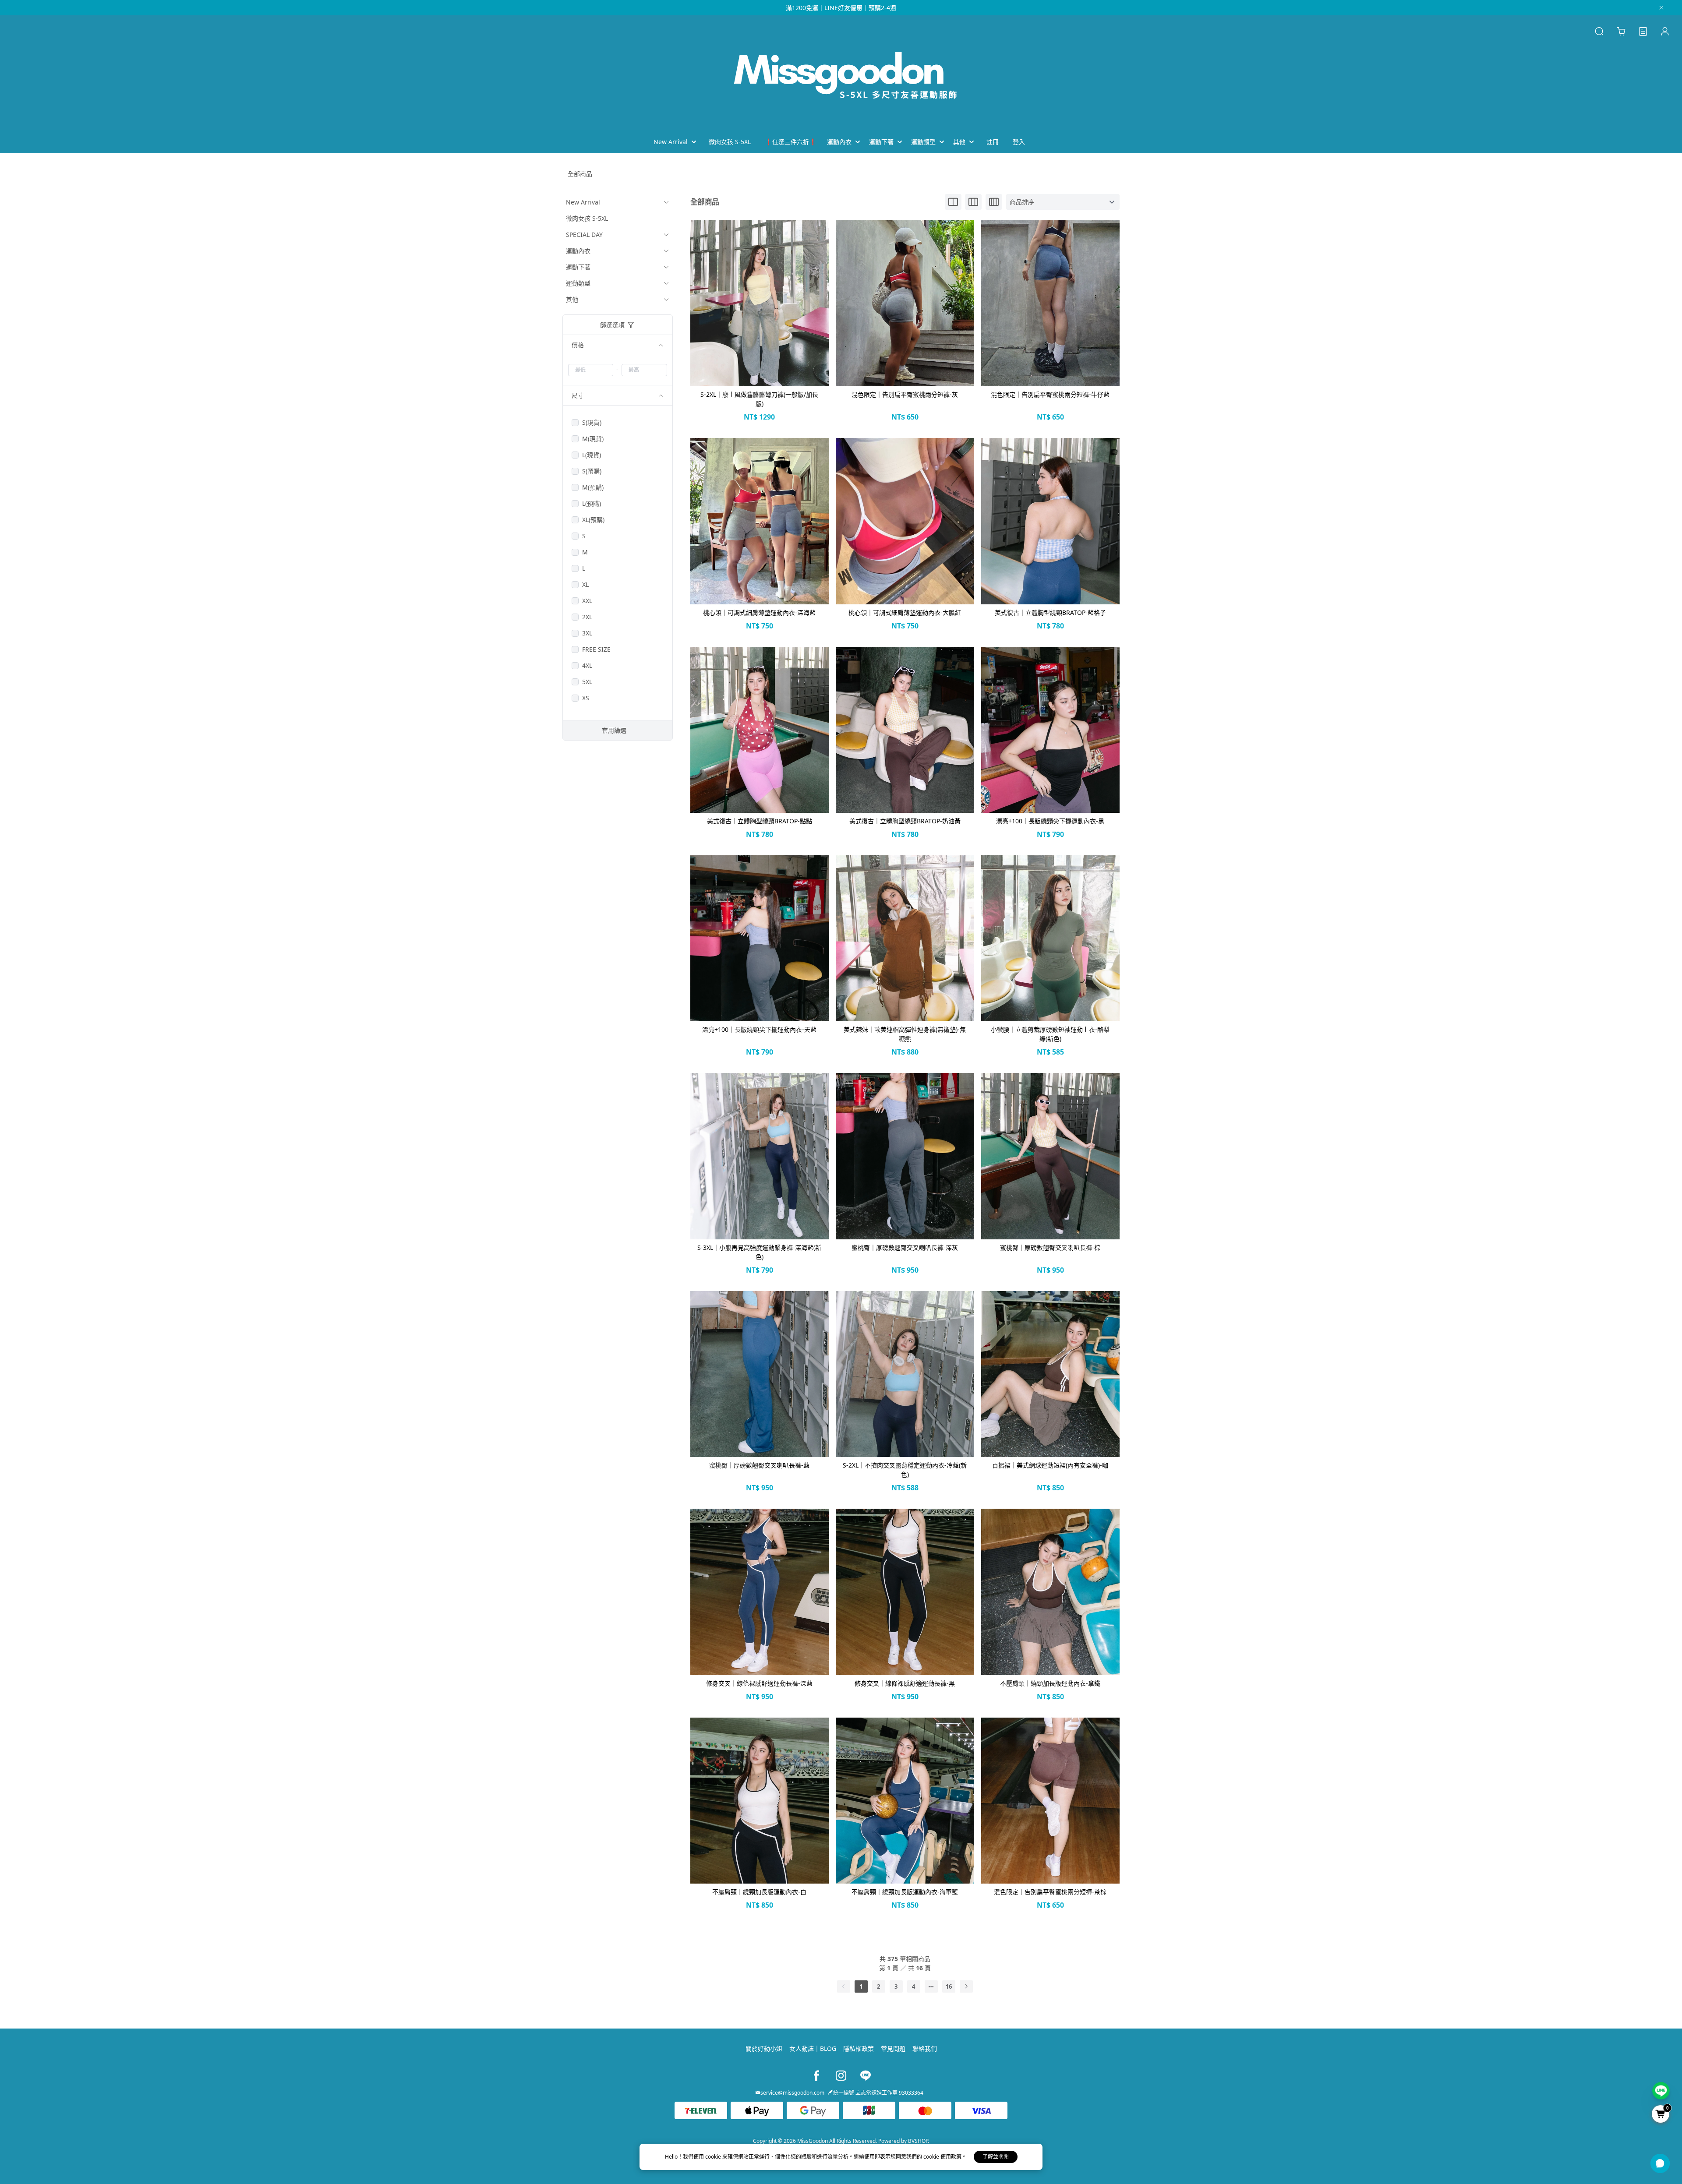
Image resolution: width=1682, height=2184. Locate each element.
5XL (587, 682)
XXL (587, 601)
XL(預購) (593, 520)
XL (585, 584)
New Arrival (583, 202)
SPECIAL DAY (584, 235)
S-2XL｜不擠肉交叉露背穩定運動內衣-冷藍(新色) (905, 1470)
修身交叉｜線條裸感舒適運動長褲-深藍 (759, 1683)
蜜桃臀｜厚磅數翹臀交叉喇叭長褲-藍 (759, 1465)
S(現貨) (592, 422)
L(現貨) (592, 455)
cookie (714, 2157)
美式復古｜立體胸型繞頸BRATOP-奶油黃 (905, 821)
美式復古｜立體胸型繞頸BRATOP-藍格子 (1050, 612)
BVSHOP (918, 2141)
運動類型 (578, 283)
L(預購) (592, 503)
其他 (572, 299)
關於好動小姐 (764, 2048)
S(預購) (592, 471)
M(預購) (593, 487)
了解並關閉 (996, 2157)
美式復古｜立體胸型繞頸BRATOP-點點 (760, 821)
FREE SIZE (596, 649)
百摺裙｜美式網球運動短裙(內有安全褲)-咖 (1050, 1465)
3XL (587, 633)
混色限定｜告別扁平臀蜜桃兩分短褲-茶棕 (1050, 1892)
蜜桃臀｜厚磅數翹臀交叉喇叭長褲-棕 (1050, 1247)
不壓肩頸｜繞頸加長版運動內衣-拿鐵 (1050, 1683)
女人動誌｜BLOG (813, 2048)
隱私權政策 (859, 2048)
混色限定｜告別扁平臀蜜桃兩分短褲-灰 (905, 394)
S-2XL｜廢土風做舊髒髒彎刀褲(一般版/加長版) (759, 399)
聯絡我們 (925, 2048)
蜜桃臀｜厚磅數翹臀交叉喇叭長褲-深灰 (905, 1247)
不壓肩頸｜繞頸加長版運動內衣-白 (759, 1892)
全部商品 (580, 174)
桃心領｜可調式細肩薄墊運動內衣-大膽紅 (905, 612)
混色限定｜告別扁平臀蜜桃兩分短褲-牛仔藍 (1050, 394)
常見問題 (893, 2048)
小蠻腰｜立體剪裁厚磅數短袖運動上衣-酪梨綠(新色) (1050, 1034)
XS (586, 698)
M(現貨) (593, 439)
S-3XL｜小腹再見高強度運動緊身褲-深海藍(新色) (759, 1252)
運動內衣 (578, 251)
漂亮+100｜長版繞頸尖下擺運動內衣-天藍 (759, 1029)
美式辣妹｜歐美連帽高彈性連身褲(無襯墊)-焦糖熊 (905, 1034)
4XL (587, 665)
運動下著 (578, 267)
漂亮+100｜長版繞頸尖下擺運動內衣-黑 (1050, 821)
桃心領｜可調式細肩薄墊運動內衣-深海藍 (759, 612)
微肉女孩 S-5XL (587, 218)
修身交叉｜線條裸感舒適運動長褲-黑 (905, 1683)
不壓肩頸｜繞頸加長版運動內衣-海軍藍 (905, 1892)
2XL (587, 617)
